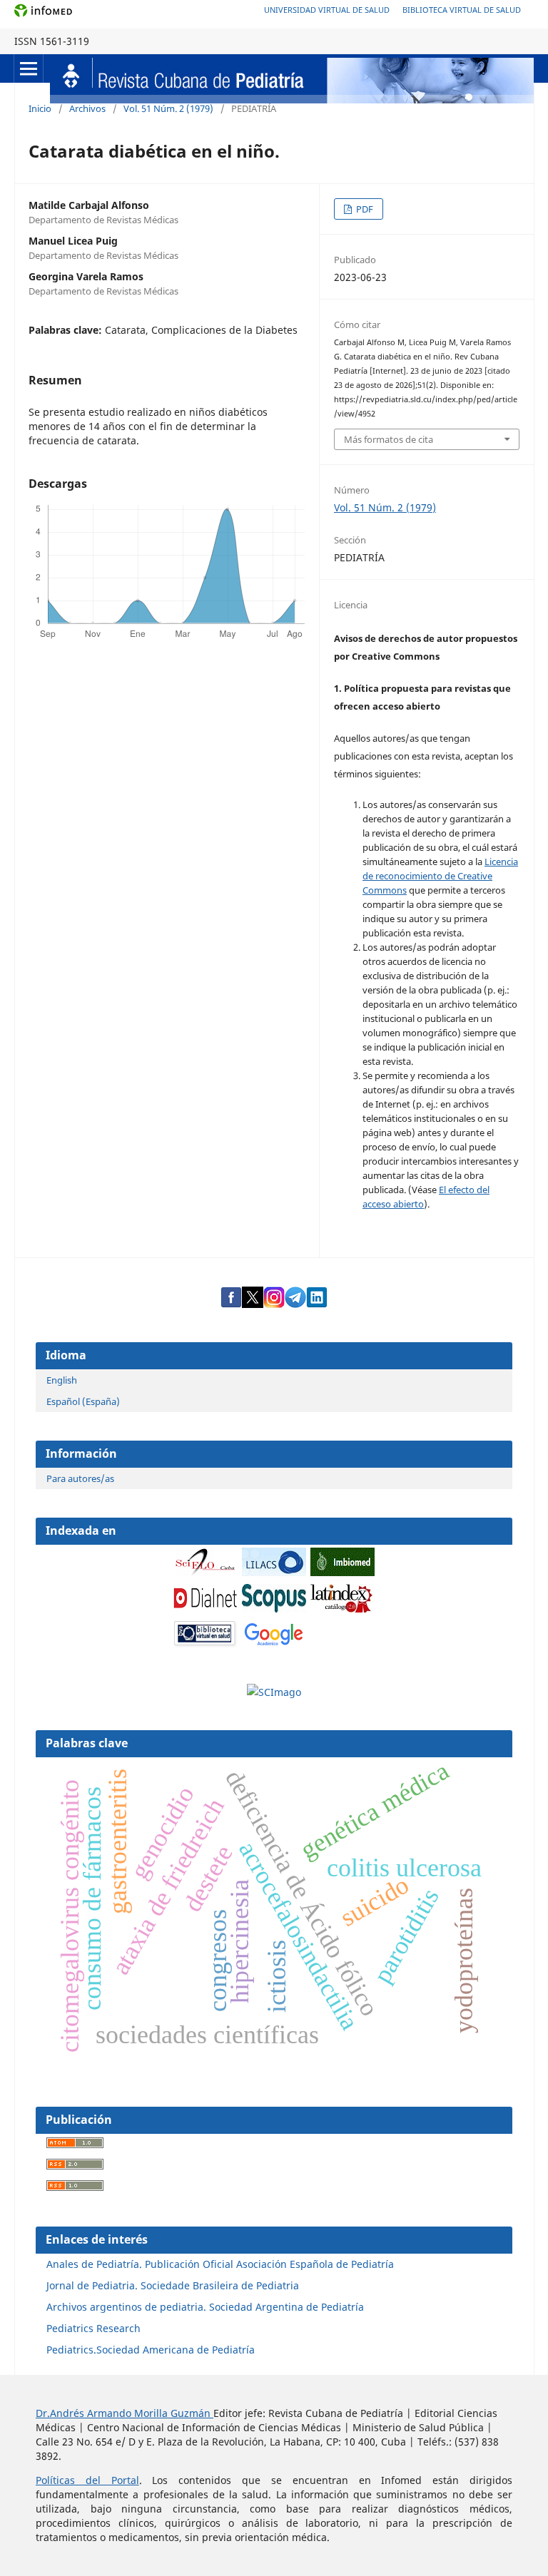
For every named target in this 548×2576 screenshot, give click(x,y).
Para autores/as (80, 1478)
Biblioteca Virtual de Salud (462, 10)
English (62, 1380)
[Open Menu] (29, 68)
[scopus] (274, 1609)
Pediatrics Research (93, 2328)
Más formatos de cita (389, 439)
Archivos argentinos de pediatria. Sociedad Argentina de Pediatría (205, 2307)
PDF (364, 209)
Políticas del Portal (87, 2480)
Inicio (40, 108)
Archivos (87, 108)
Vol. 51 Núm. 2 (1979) (168, 108)
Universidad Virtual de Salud (327, 10)
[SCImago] (274, 1692)
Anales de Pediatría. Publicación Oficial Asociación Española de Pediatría (220, 2264)
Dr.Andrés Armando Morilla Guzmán (125, 2413)
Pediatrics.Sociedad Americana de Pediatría (151, 2350)
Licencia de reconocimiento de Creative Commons (440, 876)
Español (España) (83, 1401)
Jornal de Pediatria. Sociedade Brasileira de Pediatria (173, 2285)
